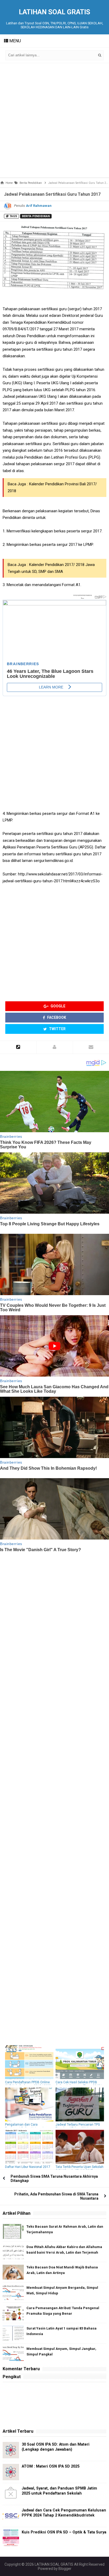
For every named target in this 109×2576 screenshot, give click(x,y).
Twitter (57, 1029)
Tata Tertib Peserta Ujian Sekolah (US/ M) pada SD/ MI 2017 (80, 2169)
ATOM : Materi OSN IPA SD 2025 (51, 2466)
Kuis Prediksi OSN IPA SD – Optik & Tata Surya (64, 2532)
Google (58, 1006)
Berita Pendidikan (36, 216)
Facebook (56, 1017)
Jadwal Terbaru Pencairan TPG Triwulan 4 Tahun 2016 (78, 2126)
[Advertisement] (54, 120)
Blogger (65, 2569)
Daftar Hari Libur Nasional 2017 (28, 2167)
